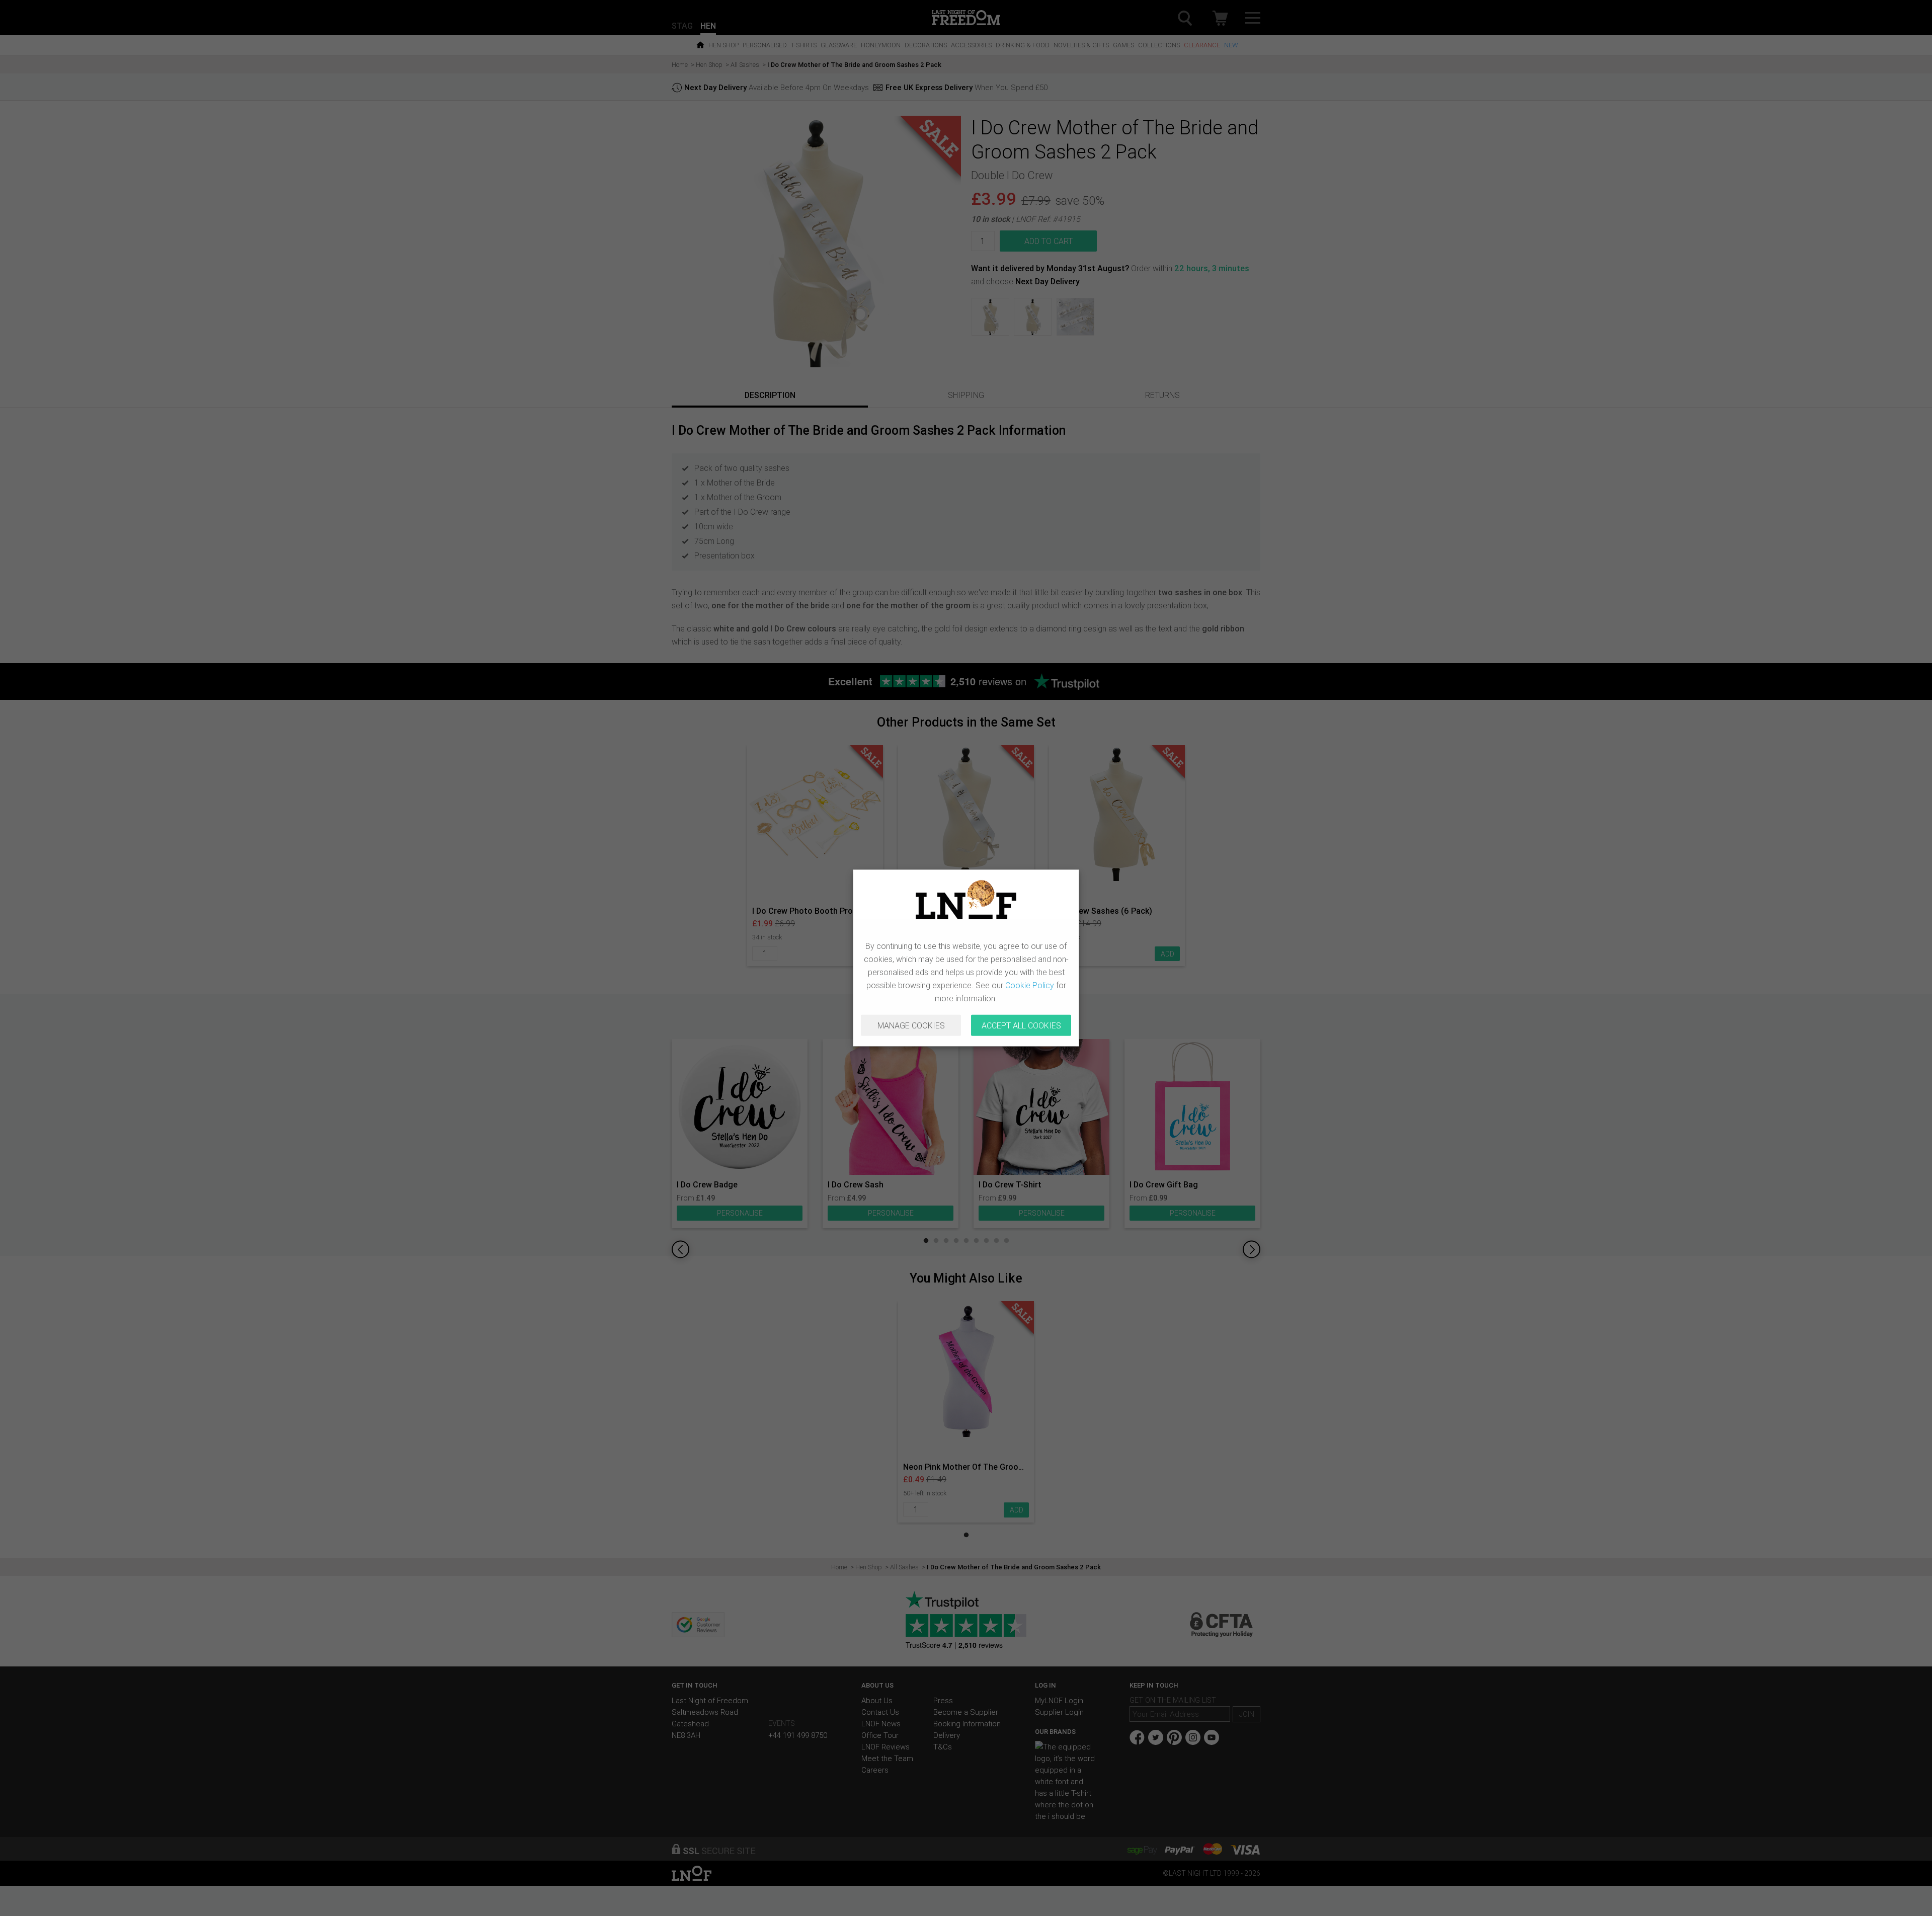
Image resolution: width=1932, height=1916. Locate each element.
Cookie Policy (1030, 985)
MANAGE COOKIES (911, 1025)
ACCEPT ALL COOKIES (1021, 1025)
